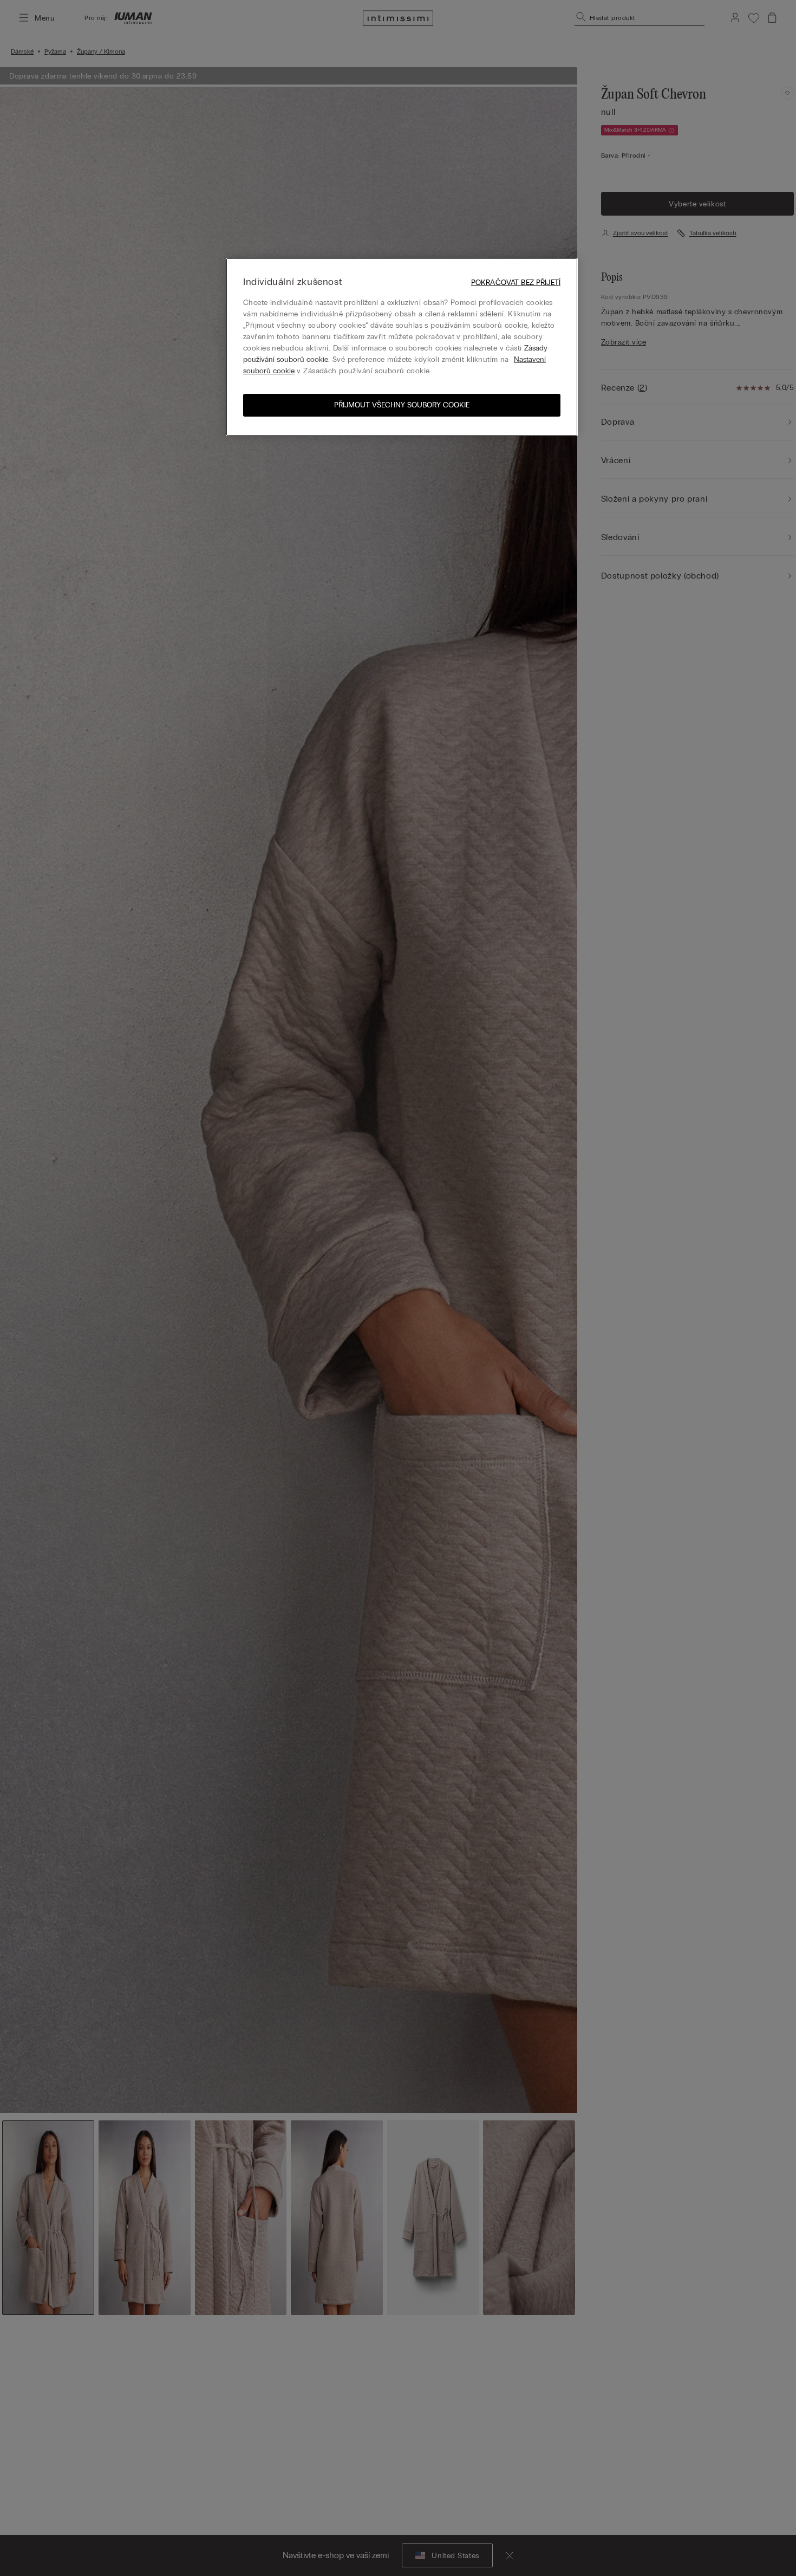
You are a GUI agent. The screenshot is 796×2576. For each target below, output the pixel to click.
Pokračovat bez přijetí (516, 283)
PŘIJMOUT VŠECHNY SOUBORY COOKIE (402, 405)
